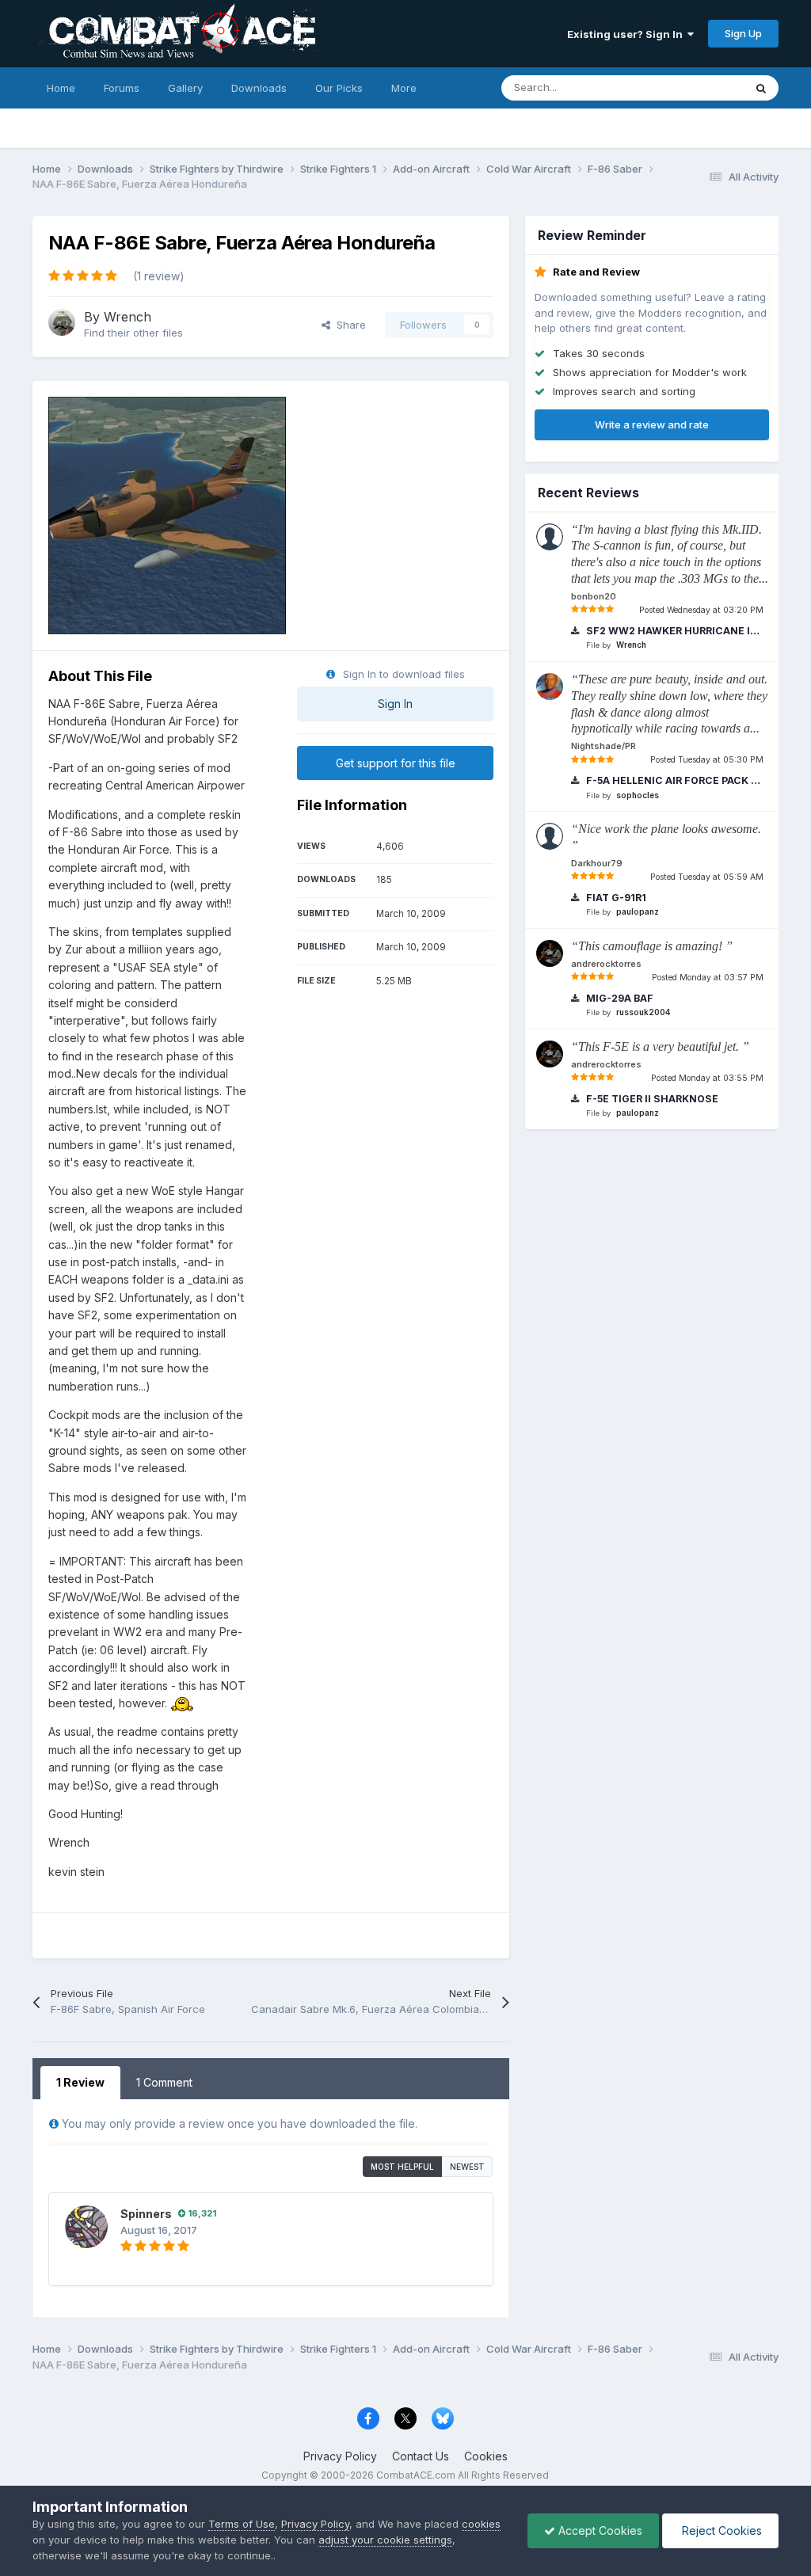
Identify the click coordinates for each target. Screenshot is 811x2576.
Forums (122, 88)
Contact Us (421, 2456)
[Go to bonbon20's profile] (550, 537)
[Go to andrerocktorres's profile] (550, 953)
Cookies (486, 2456)
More (404, 88)
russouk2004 (643, 1012)
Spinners (146, 2214)
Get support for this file (396, 763)
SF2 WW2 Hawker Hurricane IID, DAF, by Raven (672, 631)
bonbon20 (594, 596)
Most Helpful (402, 2167)
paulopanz (638, 911)
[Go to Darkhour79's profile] (550, 836)
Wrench (128, 317)
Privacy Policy (340, 2456)
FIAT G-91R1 (615, 898)
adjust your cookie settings (385, 2540)
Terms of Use (242, 2524)
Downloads (259, 88)
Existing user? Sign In (627, 34)
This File (702, 88)
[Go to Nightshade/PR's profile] (550, 687)
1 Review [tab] (80, 2082)
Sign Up (743, 33)
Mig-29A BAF (619, 998)
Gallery (185, 88)
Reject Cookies (720, 2530)
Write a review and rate (652, 424)
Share (348, 325)
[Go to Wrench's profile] (62, 322)
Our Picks (339, 88)
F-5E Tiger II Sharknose (651, 1099)
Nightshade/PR (603, 746)
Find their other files (133, 333)
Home (61, 88)
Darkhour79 (597, 863)
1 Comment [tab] (164, 2082)
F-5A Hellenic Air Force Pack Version (672, 780)
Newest (467, 2167)
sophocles (638, 795)
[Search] (761, 88)
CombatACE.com (416, 2475)
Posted (701, 610)
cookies (481, 2524)
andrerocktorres (606, 964)
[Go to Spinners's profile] (86, 2227)
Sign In (395, 704)
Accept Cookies (599, 2530)
